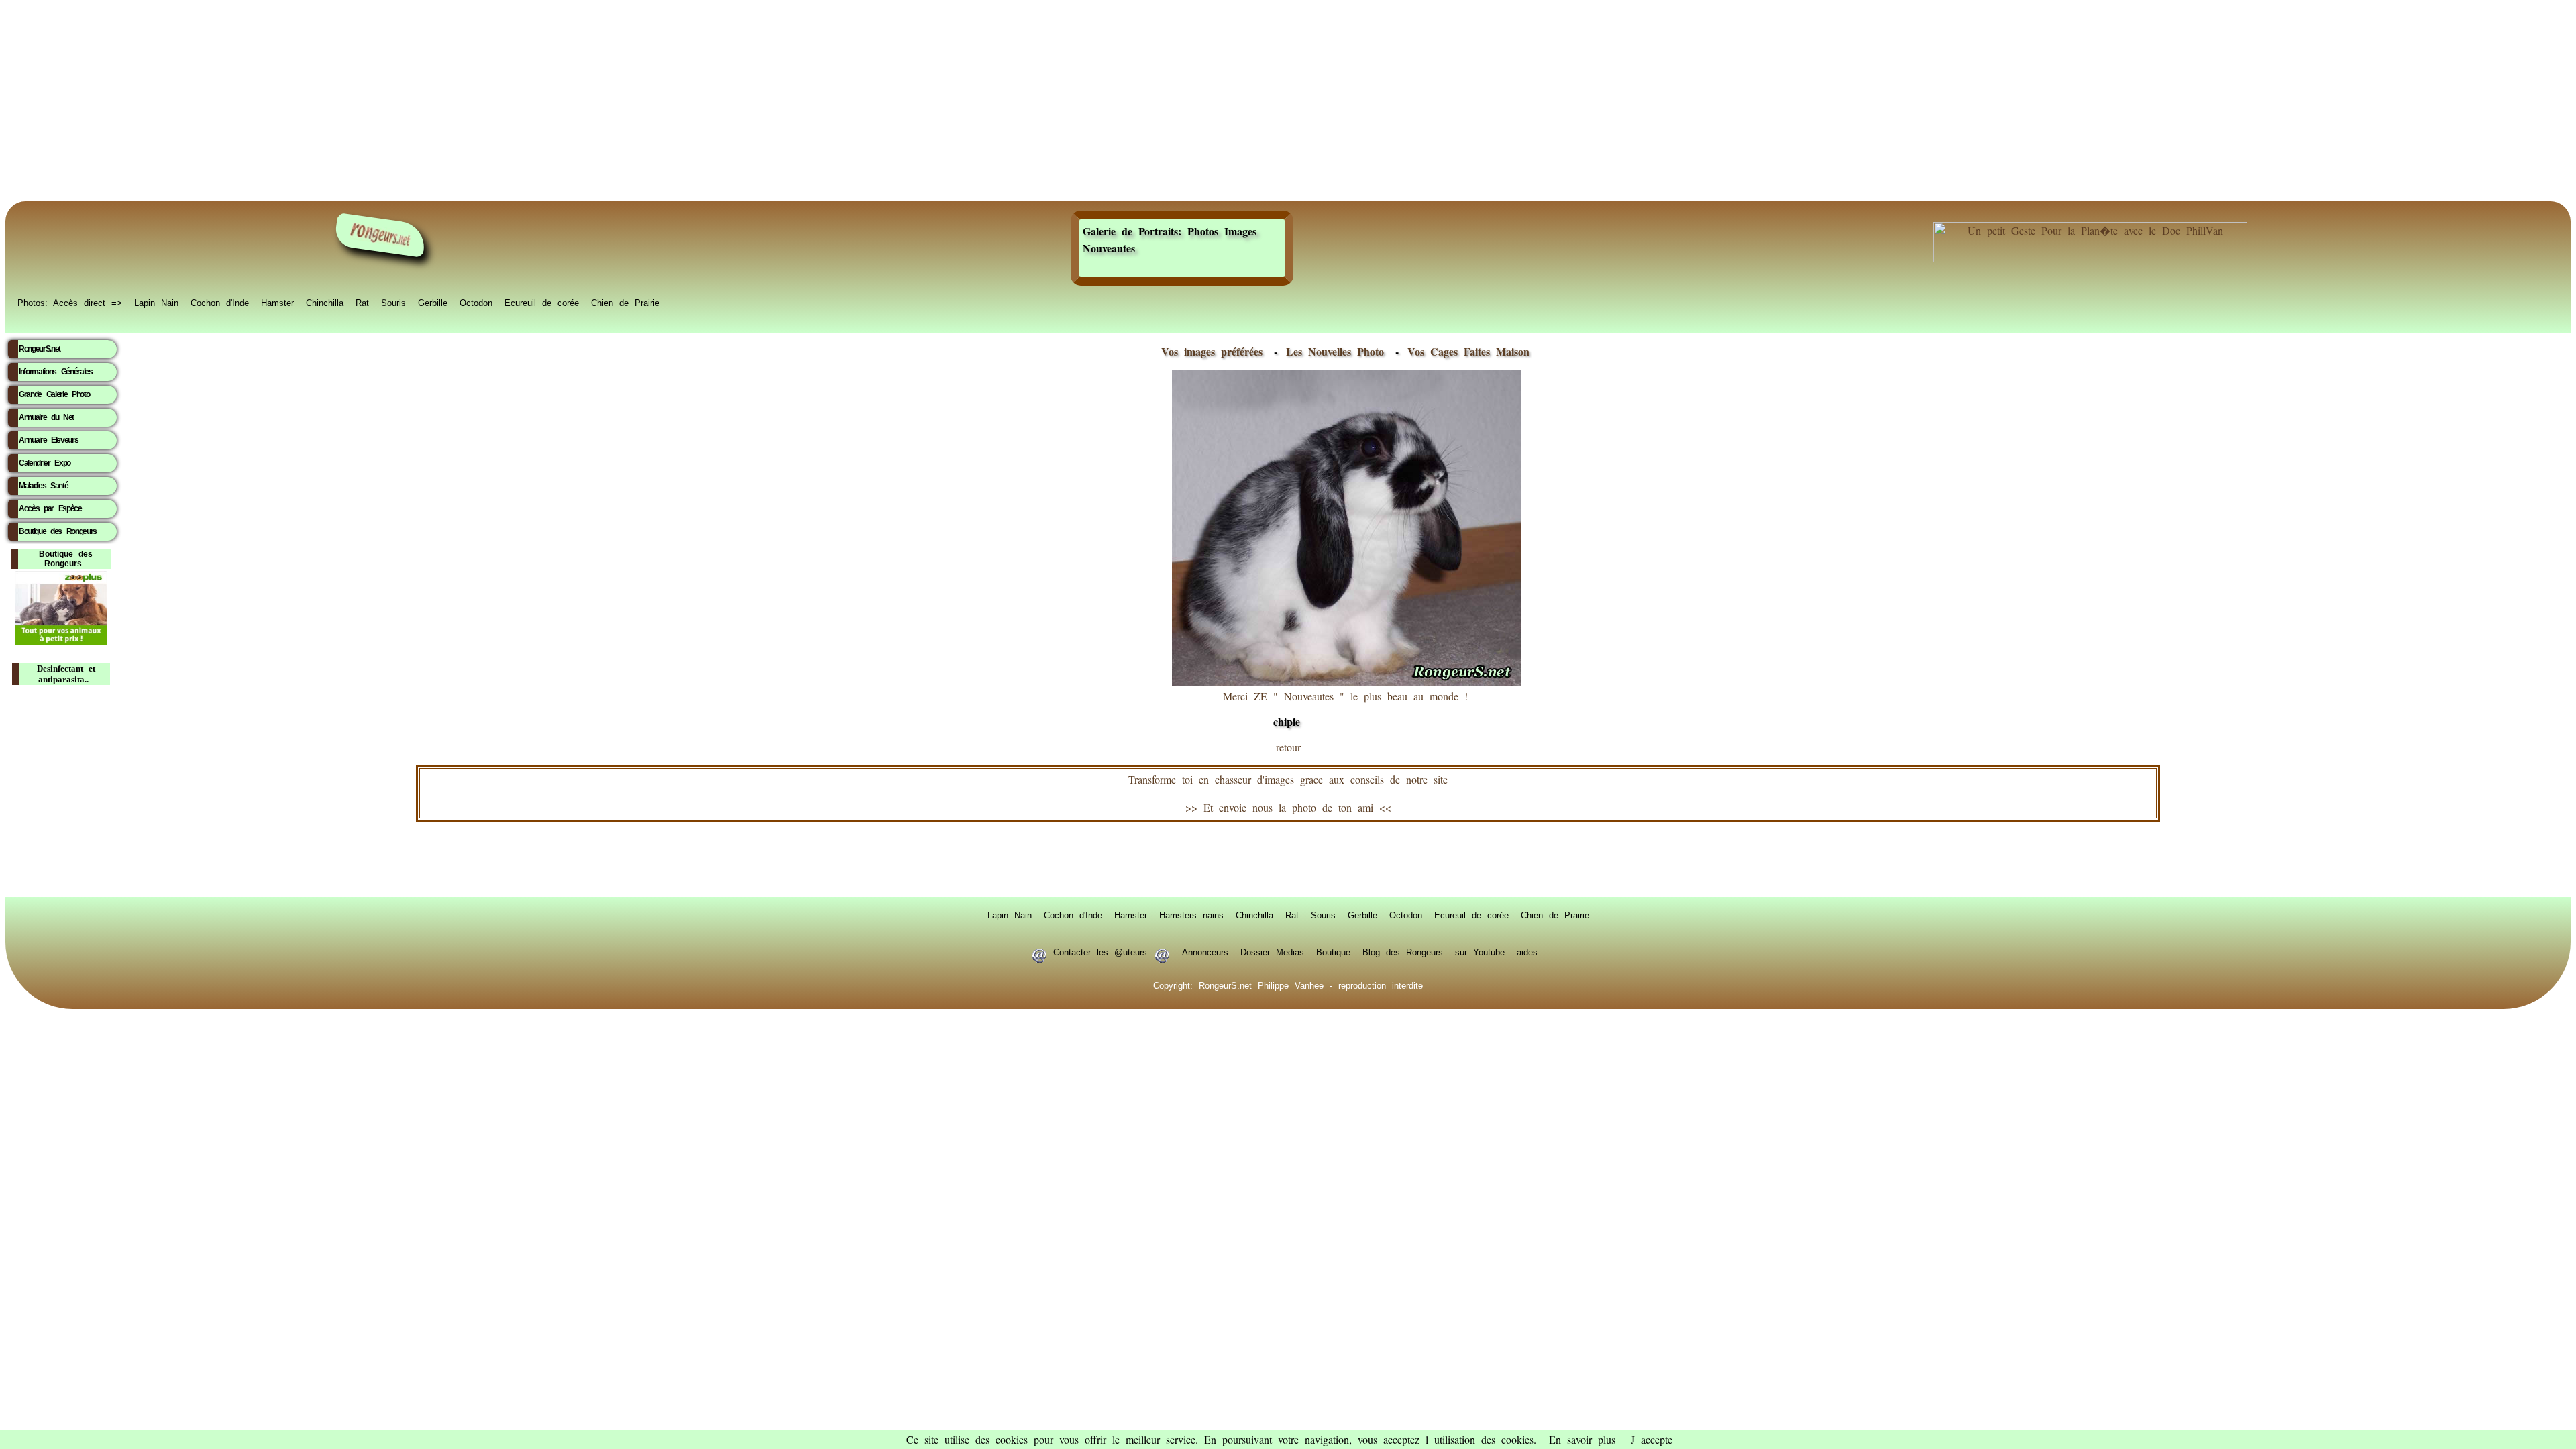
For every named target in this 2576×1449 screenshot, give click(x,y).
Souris (393, 302)
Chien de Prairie (625, 302)
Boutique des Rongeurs (58, 531)
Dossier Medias (1272, 951)
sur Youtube (1480, 951)
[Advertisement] (1288, 101)
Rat (362, 302)
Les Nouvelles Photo (1338, 351)
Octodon (476, 302)
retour (1288, 747)
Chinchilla (325, 302)
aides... (1531, 951)
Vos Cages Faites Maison (1465, 351)
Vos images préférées (1212, 351)
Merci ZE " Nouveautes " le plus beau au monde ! (1345, 709)
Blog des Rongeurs (1403, 951)
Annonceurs (1205, 951)
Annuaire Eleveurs (48, 440)
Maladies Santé (43, 486)
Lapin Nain (156, 302)
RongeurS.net (40, 349)
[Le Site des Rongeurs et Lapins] (380, 235)
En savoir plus (1582, 1439)
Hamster (277, 302)
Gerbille (433, 302)
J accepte (1652, 1439)
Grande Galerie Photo (54, 394)
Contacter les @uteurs (1100, 951)
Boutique (1333, 951)
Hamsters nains (1191, 914)
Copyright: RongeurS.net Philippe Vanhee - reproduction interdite (1288, 985)
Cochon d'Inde (220, 302)
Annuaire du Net (46, 417)
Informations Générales (56, 372)
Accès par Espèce (50, 508)
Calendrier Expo (45, 463)
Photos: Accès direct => (70, 302)
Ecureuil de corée (542, 302)
